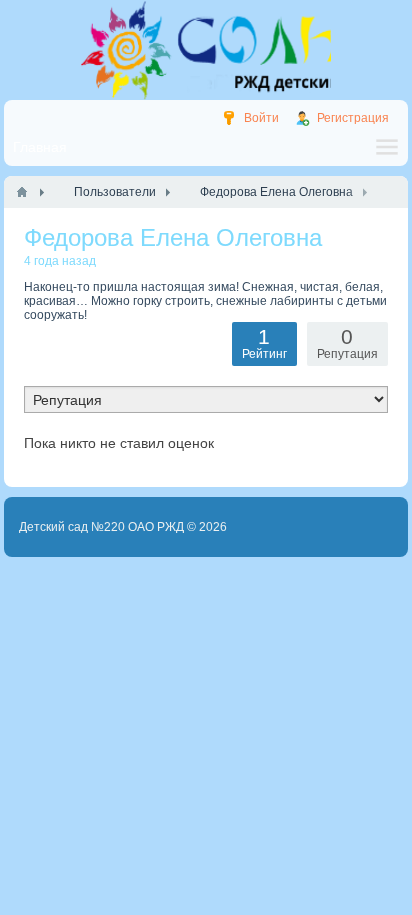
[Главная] (22, 192)
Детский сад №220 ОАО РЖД (101, 527)
